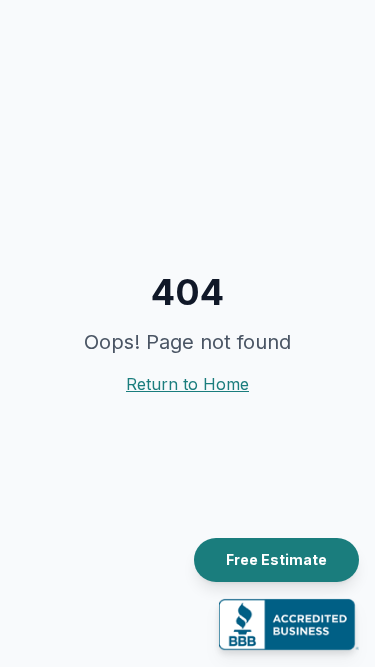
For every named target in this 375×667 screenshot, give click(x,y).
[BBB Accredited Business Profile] (289, 624)
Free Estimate (276, 559)
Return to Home (187, 384)
